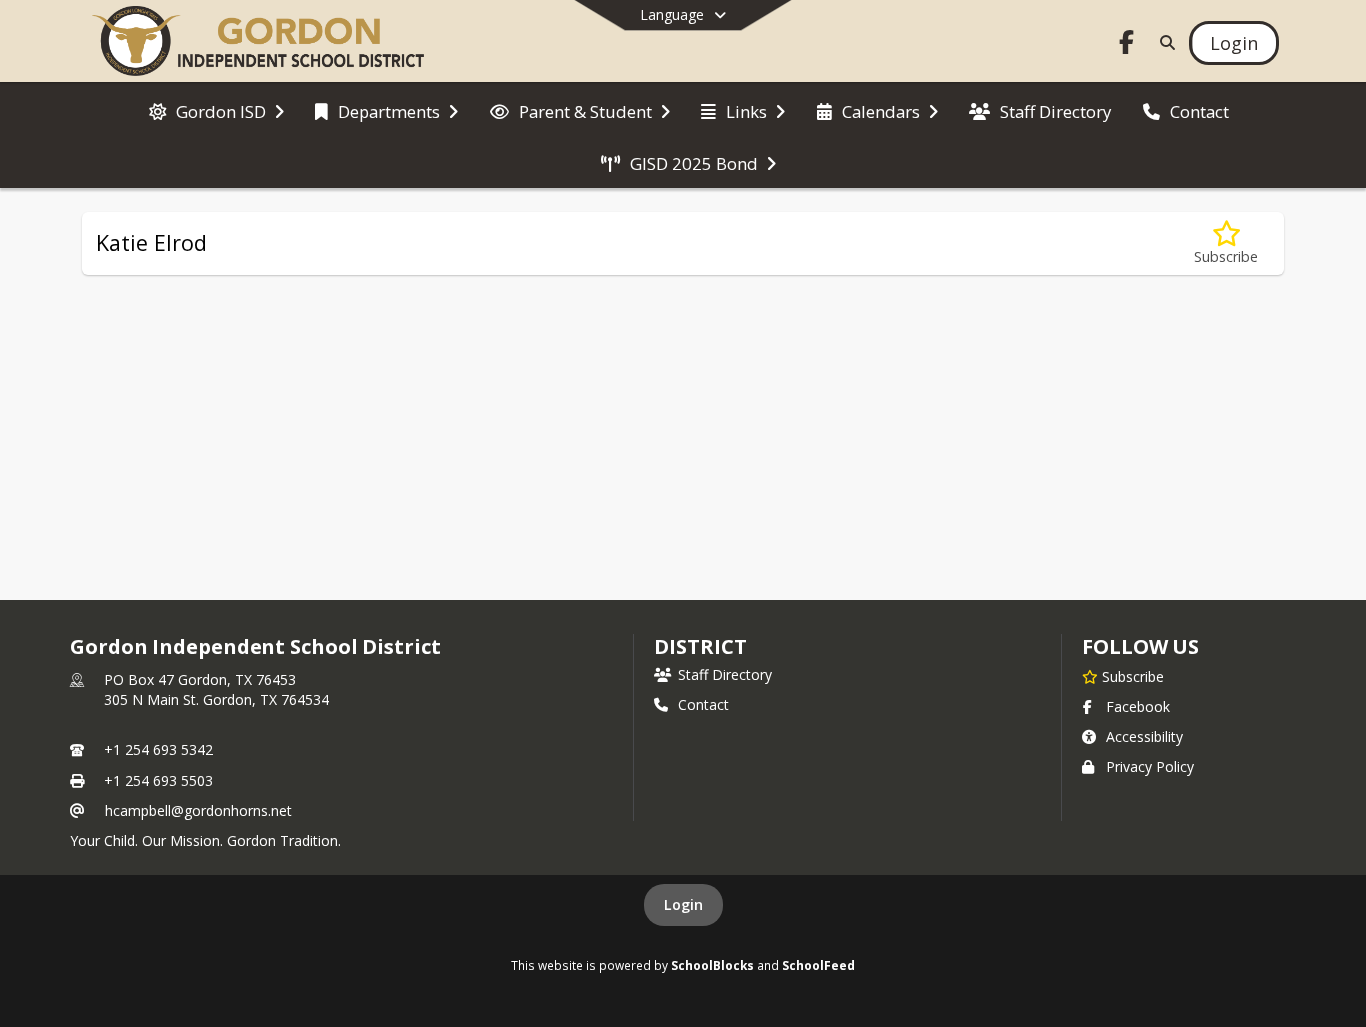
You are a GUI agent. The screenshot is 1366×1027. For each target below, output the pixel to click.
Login (683, 904)
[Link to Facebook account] (1127, 45)
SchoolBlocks (712, 965)
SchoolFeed (818, 965)
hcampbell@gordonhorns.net (198, 810)
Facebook (1138, 706)
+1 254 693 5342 (158, 749)
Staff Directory (725, 674)
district (700, 646)
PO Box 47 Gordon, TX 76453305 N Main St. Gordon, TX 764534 (216, 689)
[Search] (1163, 42)
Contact (703, 704)
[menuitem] (216, 110)
